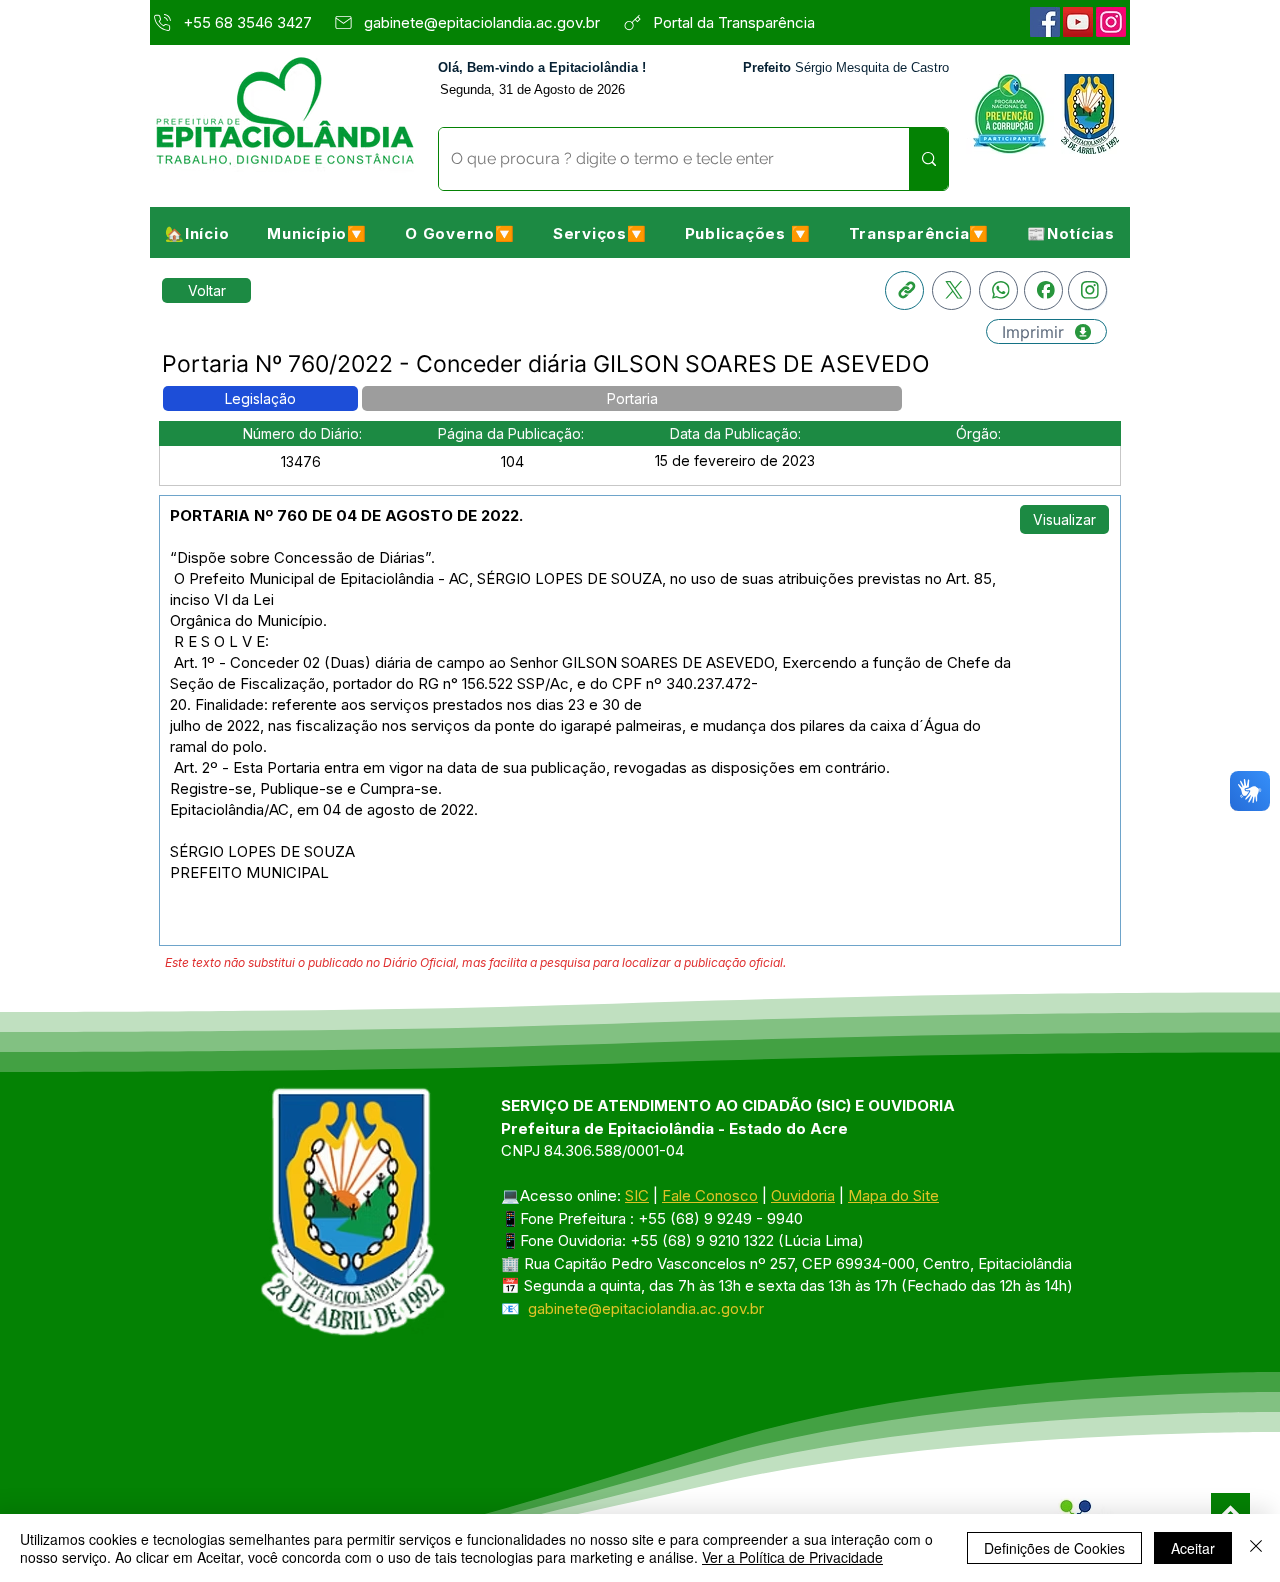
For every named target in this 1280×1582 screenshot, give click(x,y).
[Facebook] (1045, 22)
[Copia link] (904, 290)
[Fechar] (1256, 1548)
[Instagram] (1111, 22)
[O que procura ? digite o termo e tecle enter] (928, 159)
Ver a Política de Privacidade (792, 1557)
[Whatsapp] (998, 290)
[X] (951, 290)
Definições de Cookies (1054, 1548)
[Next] (1230, 1512)
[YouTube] (1078, 22)
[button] (317, 233)
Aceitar (1193, 1548)
